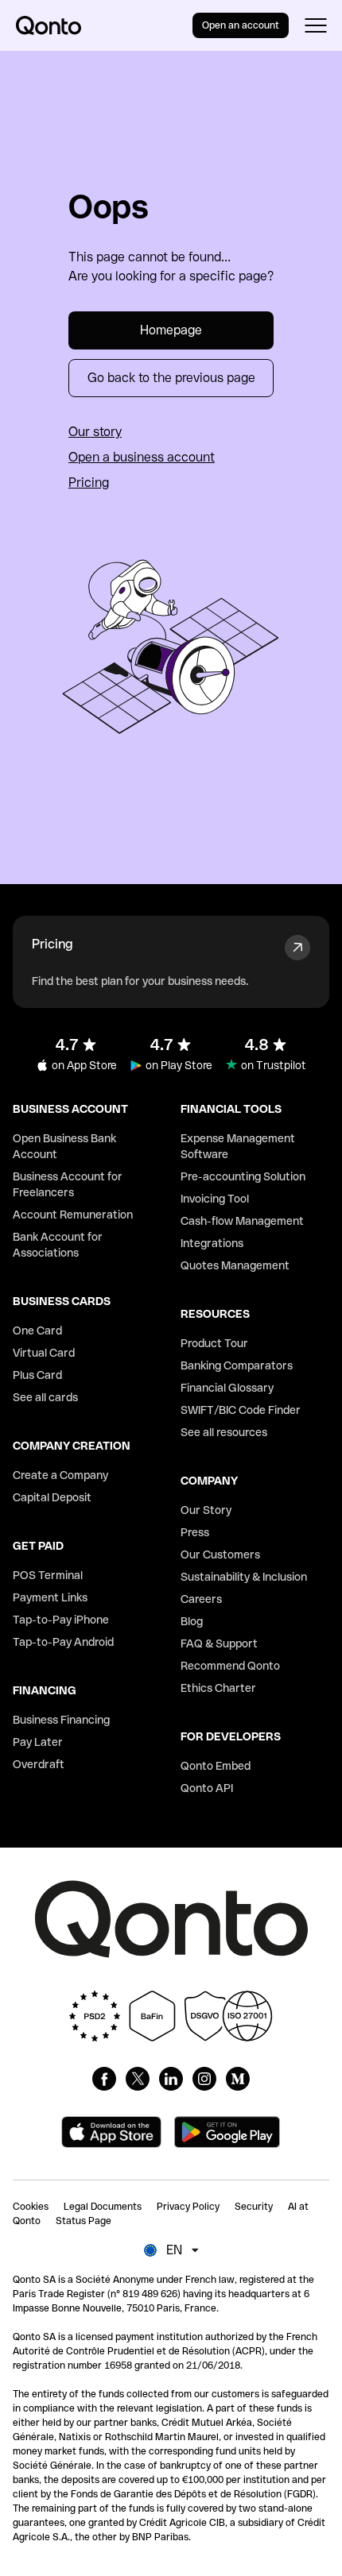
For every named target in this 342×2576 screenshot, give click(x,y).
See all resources (224, 1432)
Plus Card (37, 1375)
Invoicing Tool (215, 1199)
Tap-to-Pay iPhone (61, 1620)
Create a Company (60, 1475)
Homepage (171, 330)
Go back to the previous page (171, 378)
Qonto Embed (216, 1766)
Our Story (206, 1510)
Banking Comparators (237, 1365)
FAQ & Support (219, 1643)
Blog (192, 1621)
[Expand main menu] (315, 25)
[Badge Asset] (104, 2079)
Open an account (241, 25)
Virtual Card (44, 1353)
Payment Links (50, 1597)
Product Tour (214, 1343)
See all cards (45, 1397)
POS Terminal (48, 1575)
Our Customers (220, 1554)
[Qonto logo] (49, 25)
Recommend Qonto (230, 1666)
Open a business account (142, 457)
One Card (37, 1330)
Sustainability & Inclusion (244, 1577)
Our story (95, 432)
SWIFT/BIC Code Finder (241, 1410)
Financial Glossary (227, 1388)
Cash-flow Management (242, 1221)
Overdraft (39, 1764)
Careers (201, 1599)
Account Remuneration (73, 1215)
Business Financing (61, 1720)
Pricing (89, 483)
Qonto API (207, 1788)
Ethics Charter (218, 1688)
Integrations (212, 1243)
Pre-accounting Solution (243, 1176)
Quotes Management (235, 1265)
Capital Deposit (52, 1497)
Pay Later (38, 1742)
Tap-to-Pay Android (63, 1642)
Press (195, 1532)
